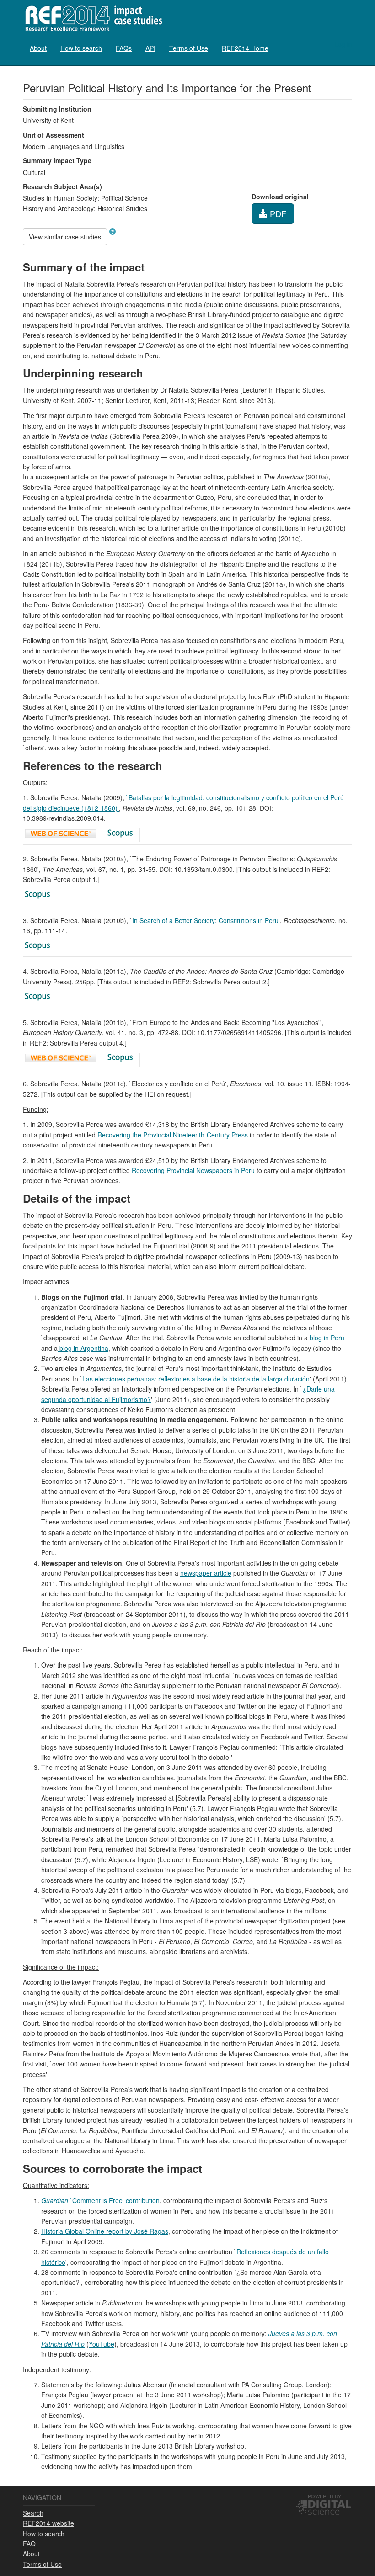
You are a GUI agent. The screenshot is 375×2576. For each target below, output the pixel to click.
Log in (343, 44)
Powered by (324, 2496)
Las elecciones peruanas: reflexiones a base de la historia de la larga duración (196, 1379)
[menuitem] (38, 48)
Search (33, 2513)
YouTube (102, 2344)
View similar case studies (65, 237)
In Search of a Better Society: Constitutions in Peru (205, 920)
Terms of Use (189, 48)
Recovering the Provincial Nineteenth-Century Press (173, 1135)
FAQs (124, 48)
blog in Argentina (83, 1348)
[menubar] (149, 48)
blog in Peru (327, 1338)
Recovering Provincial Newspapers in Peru (193, 1170)
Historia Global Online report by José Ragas (105, 2231)
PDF (277, 213)
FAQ (29, 2544)
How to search (81, 48)
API (150, 48)
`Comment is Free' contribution (100, 2200)
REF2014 (92, 18)
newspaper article (206, 1573)
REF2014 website (48, 2523)
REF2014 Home (245, 48)
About (38, 48)
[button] (112, 232)
